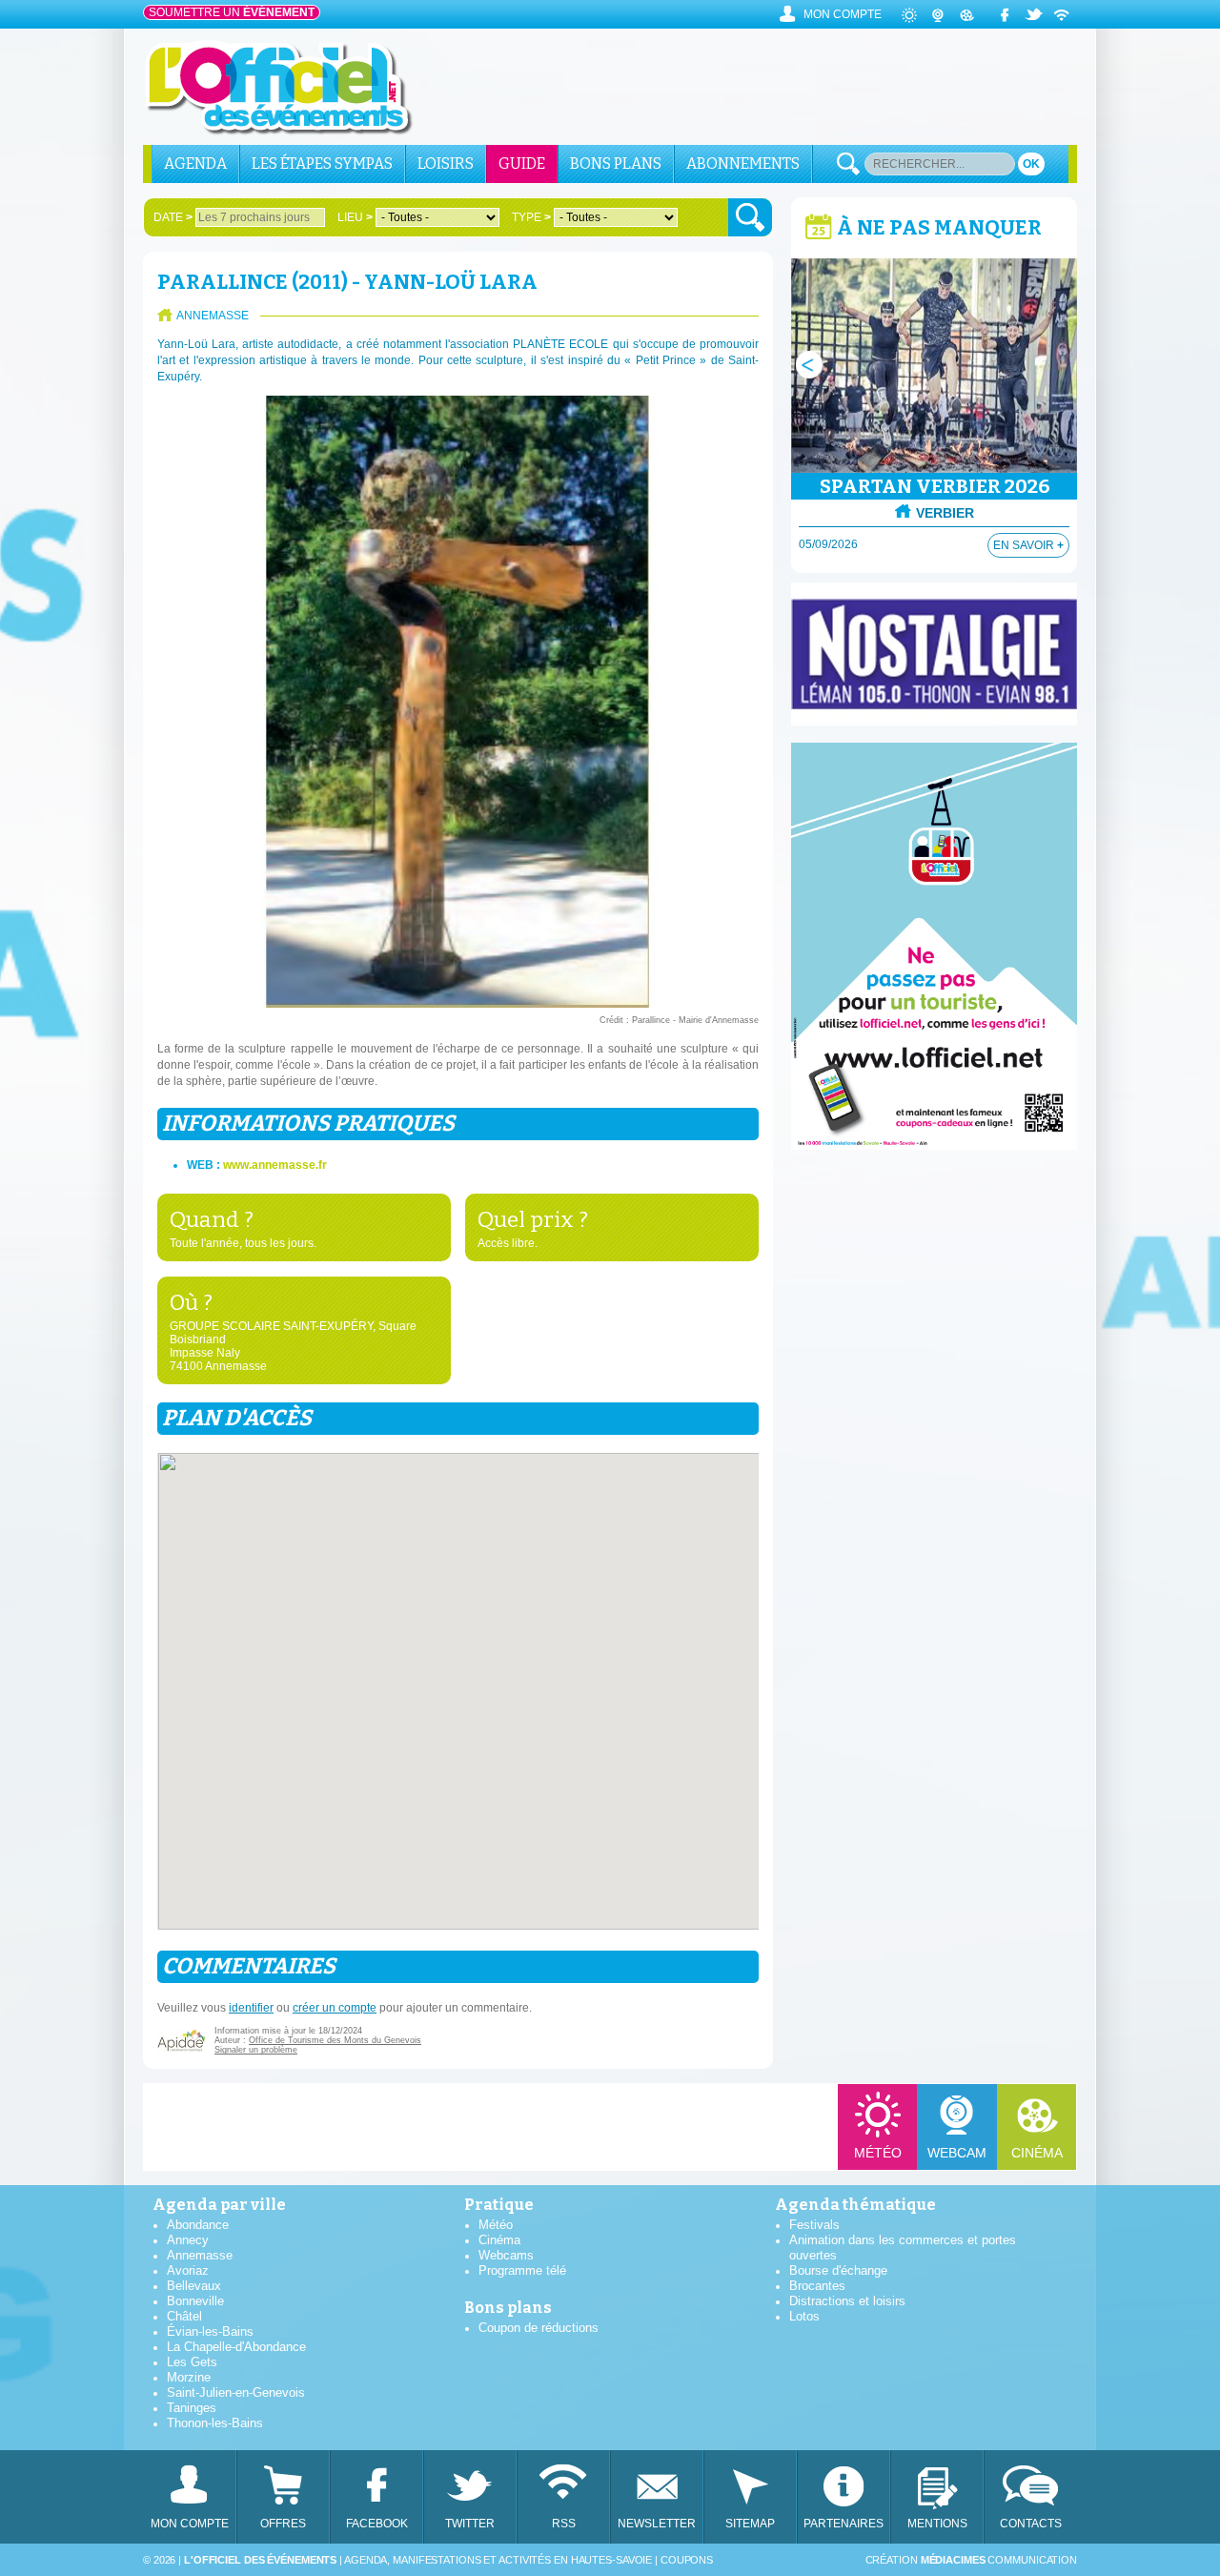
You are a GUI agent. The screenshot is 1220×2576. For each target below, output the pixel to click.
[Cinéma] (967, 14)
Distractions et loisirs (847, 2301)
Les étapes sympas (322, 164)
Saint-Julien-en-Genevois (236, 2392)
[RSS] (1063, 14)
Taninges (192, 2408)
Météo (878, 2153)
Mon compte (843, 14)
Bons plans (616, 164)
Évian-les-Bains (210, 2331)
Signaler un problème (256, 2050)
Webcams (506, 2255)
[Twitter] (1034, 14)
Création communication (971, 2560)
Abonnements (743, 164)
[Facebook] (1006, 14)
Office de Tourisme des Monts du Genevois (335, 2040)
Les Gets (192, 2362)
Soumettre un (232, 12)
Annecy (188, 2240)
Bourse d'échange (838, 2270)
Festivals (814, 2225)
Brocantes (817, 2286)
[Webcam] (939, 14)
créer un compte (335, 2008)
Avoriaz (188, 2270)
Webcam (957, 2153)
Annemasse (200, 2255)
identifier (251, 2008)
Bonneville (195, 2301)
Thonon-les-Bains (215, 2423)
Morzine (189, 2377)
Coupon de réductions (539, 2328)
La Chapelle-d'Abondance (236, 2347)
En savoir (1028, 545)
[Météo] (910, 14)
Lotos (804, 2316)
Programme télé (522, 2270)
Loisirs (446, 164)
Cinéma (1037, 2153)
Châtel (184, 2316)
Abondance (198, 2225)
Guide (522, 164)
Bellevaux (194, 2286)
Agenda (195, 164)
